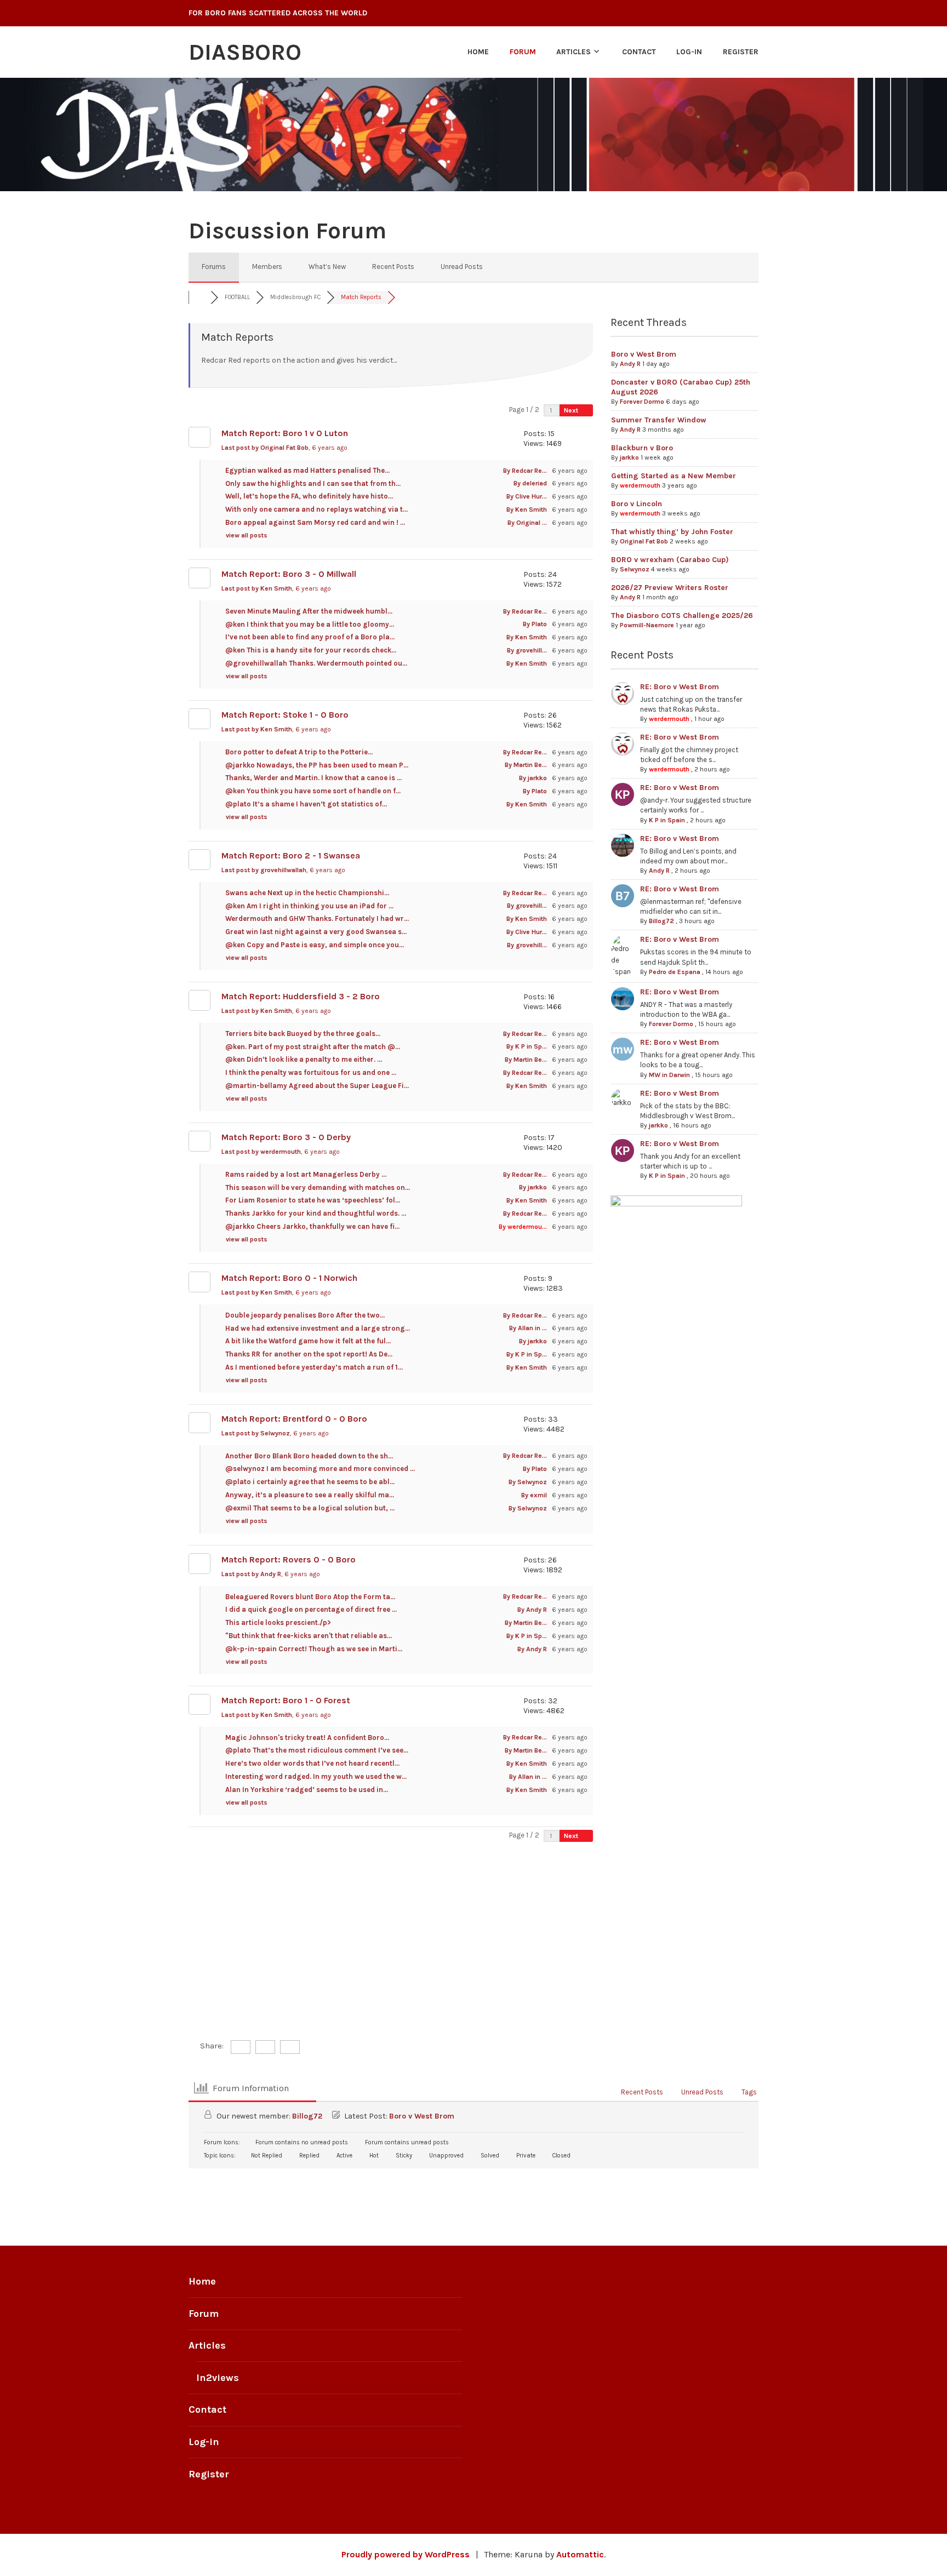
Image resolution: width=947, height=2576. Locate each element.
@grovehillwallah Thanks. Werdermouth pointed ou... (316, 663)
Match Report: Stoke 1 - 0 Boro (285, 715)
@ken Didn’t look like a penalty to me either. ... (304, 1059)
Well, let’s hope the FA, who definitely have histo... (309, 496)
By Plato (535, 624)
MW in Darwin (669, 1075)
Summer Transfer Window (659, 420)
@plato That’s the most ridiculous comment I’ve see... (317, 1750)
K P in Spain (667, 820)
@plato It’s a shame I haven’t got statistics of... (306, 804)
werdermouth (640, 485)
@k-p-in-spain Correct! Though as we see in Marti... (314, 1649)
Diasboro (245, 52)
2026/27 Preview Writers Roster (670, 588)
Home (478, 52)
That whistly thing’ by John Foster (672, 532)
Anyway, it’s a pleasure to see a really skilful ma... (310, 1495)
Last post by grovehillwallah (283, 870)
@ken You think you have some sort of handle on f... (313, 791)
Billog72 (661, 921)
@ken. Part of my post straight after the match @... (313, 1047)
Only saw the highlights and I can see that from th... (313, 483)
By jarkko (533, 778)
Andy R (630, 364)
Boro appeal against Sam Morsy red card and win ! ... (315, 522)
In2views (218, 2378)
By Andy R (532, 1610)
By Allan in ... (528, 1328)
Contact (639, 52)
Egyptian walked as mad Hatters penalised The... (307, 470)
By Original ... (527, 523)
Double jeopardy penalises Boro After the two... (305, 1315)
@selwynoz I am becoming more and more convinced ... (320, 1469)
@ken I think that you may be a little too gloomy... (310, 624)
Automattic (580, 2554)
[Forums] (199, 297)
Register (741, 52)
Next (572, 410)
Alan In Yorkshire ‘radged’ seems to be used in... (307, 1790)
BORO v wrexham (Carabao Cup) (670, 560)
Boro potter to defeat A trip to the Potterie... (299, 752)
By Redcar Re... (525, 471)
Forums (214, 267)
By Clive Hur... (527, 496)
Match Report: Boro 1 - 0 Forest (286, 1700)
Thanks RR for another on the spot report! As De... (309, 1354)
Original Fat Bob (644, 541)
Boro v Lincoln (637, 504)
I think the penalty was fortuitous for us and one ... (311, 1072)
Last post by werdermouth (281, 1152)
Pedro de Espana (675, 972)
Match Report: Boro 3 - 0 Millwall (289, 574)
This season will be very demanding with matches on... (318, 1187)
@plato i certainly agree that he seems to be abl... (310, 1482)
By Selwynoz (528, 1482)
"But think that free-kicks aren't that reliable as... (309, 1636)
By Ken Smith (527, 510)
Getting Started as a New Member (674, 476)
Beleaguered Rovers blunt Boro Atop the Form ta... (310, 1597)
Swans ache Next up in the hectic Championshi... (307, 893)
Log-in (689, 52)
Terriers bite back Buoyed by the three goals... (303, 1034)
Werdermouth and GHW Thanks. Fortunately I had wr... (317, 918)
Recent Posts (393, 267)
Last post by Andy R (271, 1574)
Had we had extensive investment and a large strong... (318, 1328)
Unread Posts (462, 267)
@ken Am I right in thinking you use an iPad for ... (309, 906)
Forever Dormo (642, 402)
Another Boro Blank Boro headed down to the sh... (309, 1456)
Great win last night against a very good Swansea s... (316, 932)
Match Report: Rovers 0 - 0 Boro (289, 1559)
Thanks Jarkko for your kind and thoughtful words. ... (316, 1213)
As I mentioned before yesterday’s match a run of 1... (314, 1367)
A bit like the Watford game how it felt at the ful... (308, 1341)
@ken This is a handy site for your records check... (311, 650)
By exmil (534, 1495)
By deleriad (530, 483)
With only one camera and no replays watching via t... (316, 509)
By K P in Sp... (527, 1046)
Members (267, 267)
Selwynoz (635, 569)
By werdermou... (523, 1227)
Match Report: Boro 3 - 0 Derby (286, 1137)
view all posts (247, 535)
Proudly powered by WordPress (406, 2554)
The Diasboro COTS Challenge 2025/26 (682, 616)
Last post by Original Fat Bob (284, 448)
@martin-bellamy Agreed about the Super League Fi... (317, 1086)
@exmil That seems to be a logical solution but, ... (310, 1508)
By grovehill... (527, 650)
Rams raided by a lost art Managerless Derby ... (306, 1174)
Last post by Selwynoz (275, 1433)
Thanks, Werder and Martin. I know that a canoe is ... (313, 778)
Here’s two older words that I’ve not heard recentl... (312, 1763)
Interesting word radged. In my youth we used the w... (316, 1776)
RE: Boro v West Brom (680, 687)
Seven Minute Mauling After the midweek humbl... (309, 611)
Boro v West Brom (644, 354)
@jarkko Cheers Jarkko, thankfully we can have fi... (312, 1226)
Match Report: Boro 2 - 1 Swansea (291, 855)
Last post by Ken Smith (276, 588)
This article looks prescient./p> (278, 1622)
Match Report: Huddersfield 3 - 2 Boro (301, 996)
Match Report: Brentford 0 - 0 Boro (294, 1419)
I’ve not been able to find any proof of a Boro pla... (310, 637)
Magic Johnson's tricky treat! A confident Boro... (307, 1738)
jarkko (629, 457)
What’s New (327, 267)
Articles (574, 52)
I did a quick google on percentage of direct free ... (311, 1609)
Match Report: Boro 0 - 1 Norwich (289, 1278)
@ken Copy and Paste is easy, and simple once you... (315, 945)
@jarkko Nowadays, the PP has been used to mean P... (317, 765)
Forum (523, 52)
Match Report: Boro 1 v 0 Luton (285, 433)
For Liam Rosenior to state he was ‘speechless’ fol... (313, 1200)
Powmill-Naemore (647, 625)
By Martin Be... (526, 765)
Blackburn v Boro (642, 448)
